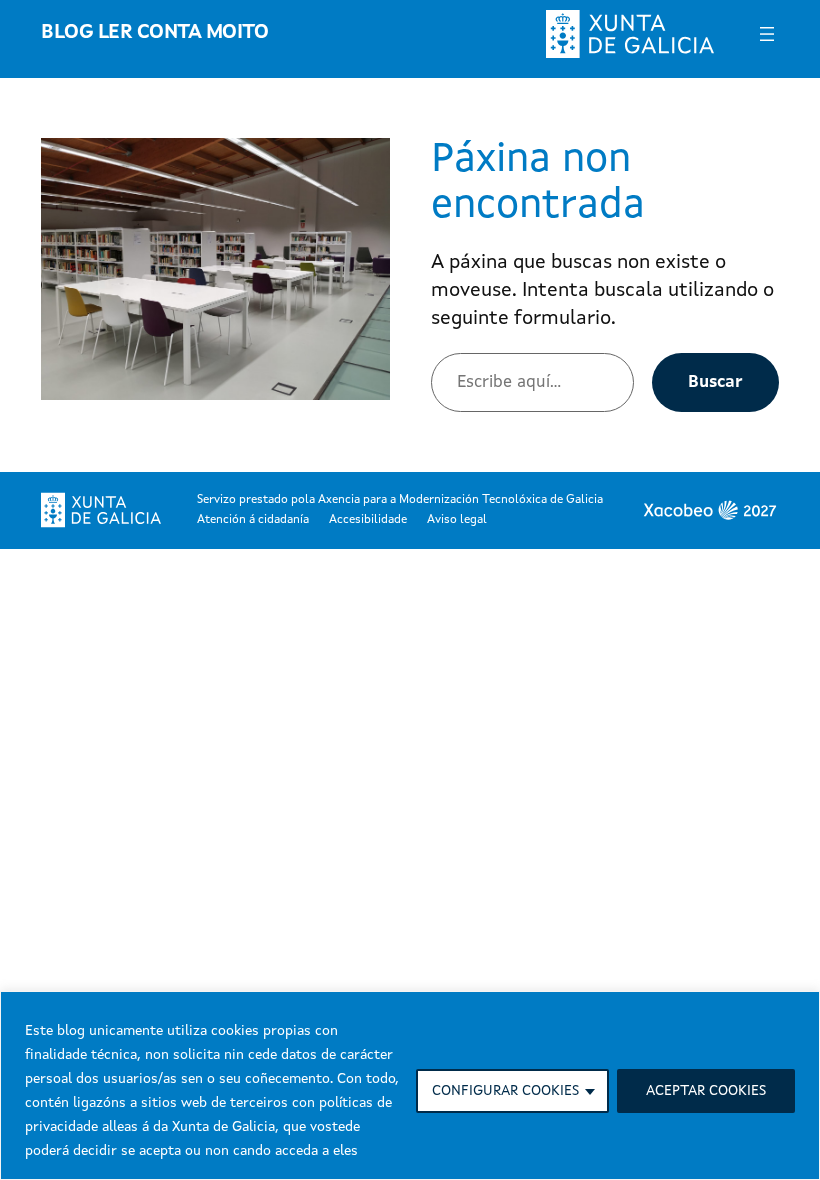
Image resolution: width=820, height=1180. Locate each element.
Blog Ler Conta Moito (154, 33)
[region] (410, 1085)
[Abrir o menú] (767, 34)
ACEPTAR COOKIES (706, 1091)
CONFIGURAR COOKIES (505, 1091)
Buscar (715, 382)
